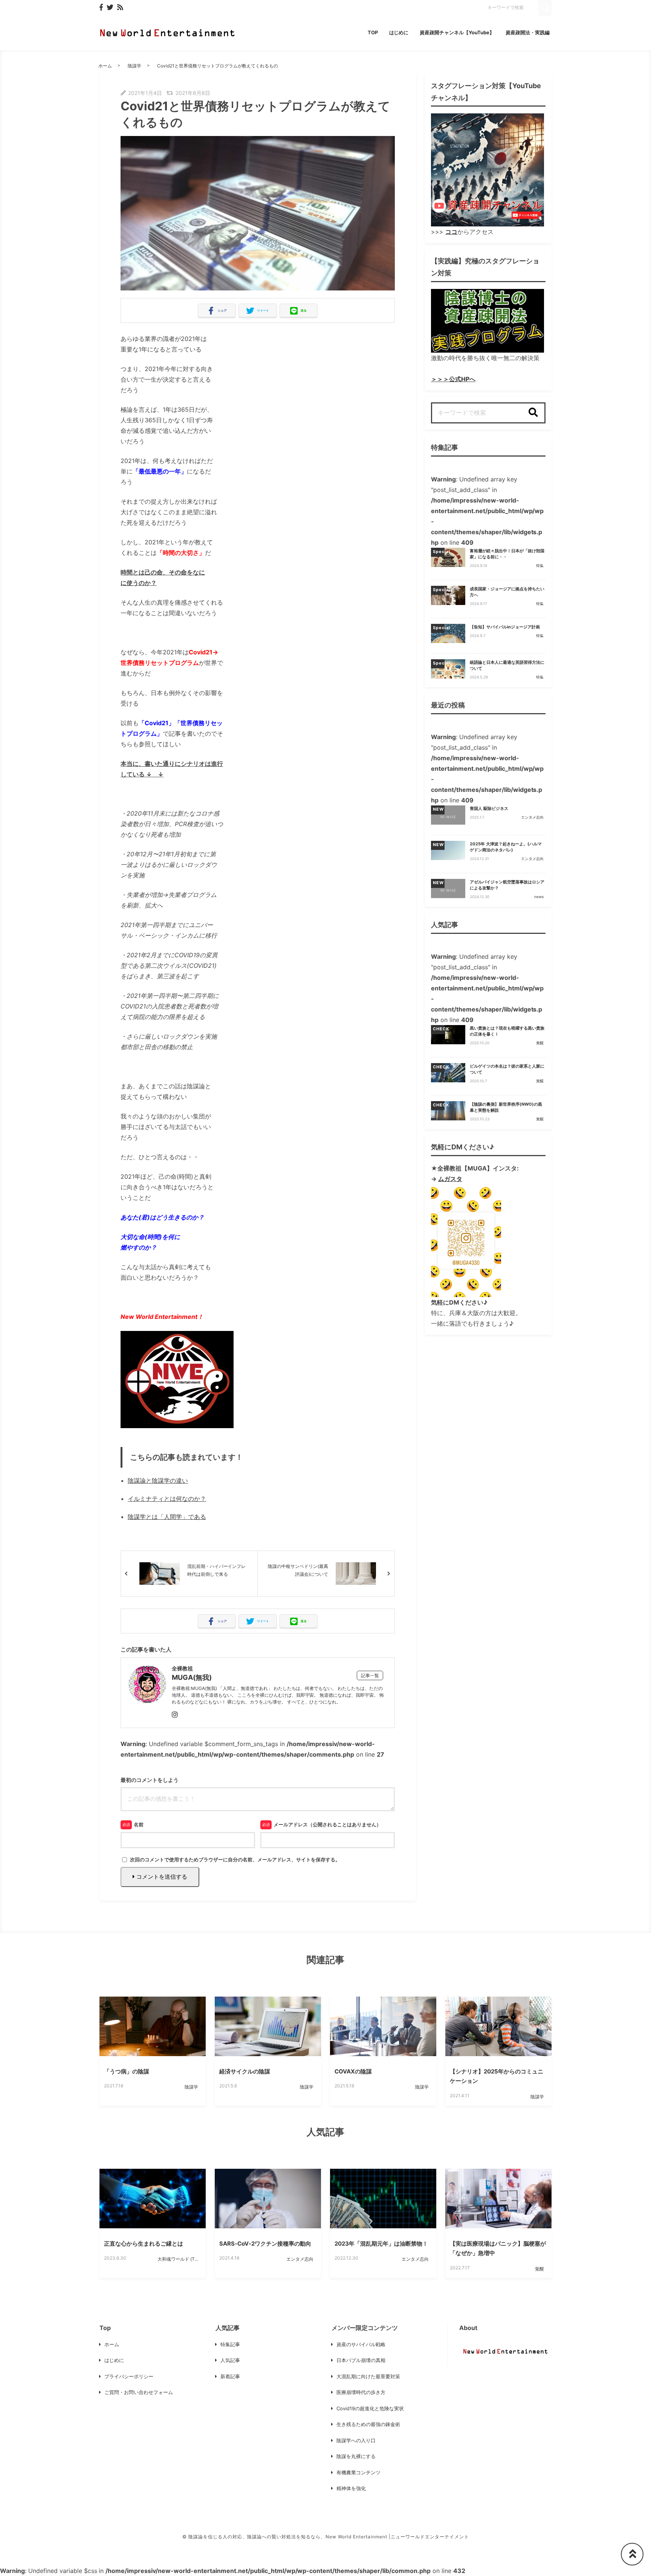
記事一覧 (370, 1675)
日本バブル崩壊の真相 (361, 2360)
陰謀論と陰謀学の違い (158, 1481)
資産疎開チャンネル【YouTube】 (457, 32)
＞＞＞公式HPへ (453, 379)
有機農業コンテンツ (358, 2472)
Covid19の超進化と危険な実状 (370, 2408)
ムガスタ (450, 1179)
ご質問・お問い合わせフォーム (139, 2392)
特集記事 (230, 2344)
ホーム (105, 66)
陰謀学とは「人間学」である (167, 1517)
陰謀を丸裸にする (356, 2456)
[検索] (533, 413)
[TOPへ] (632, 2554)
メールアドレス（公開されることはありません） (327, 1824)
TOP (373, 32)
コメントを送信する (161, 1877)
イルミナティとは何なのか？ (167, 1499)
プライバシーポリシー (129, 2376)
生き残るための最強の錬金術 (368, 2424)
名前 (139, 1824)
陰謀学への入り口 (356, 2440)
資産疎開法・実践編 (528, 32)
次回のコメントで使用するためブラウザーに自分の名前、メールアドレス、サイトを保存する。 (235, 1859)
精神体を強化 (351, 2488)
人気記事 (230, 2360)
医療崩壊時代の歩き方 (361, 2392)
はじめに (399, 32)
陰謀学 (134, 66)
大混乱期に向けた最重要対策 (368, 2376)
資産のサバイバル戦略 (361, 2344)
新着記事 (230, 2376)
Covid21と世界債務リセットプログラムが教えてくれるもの (218, 66)
